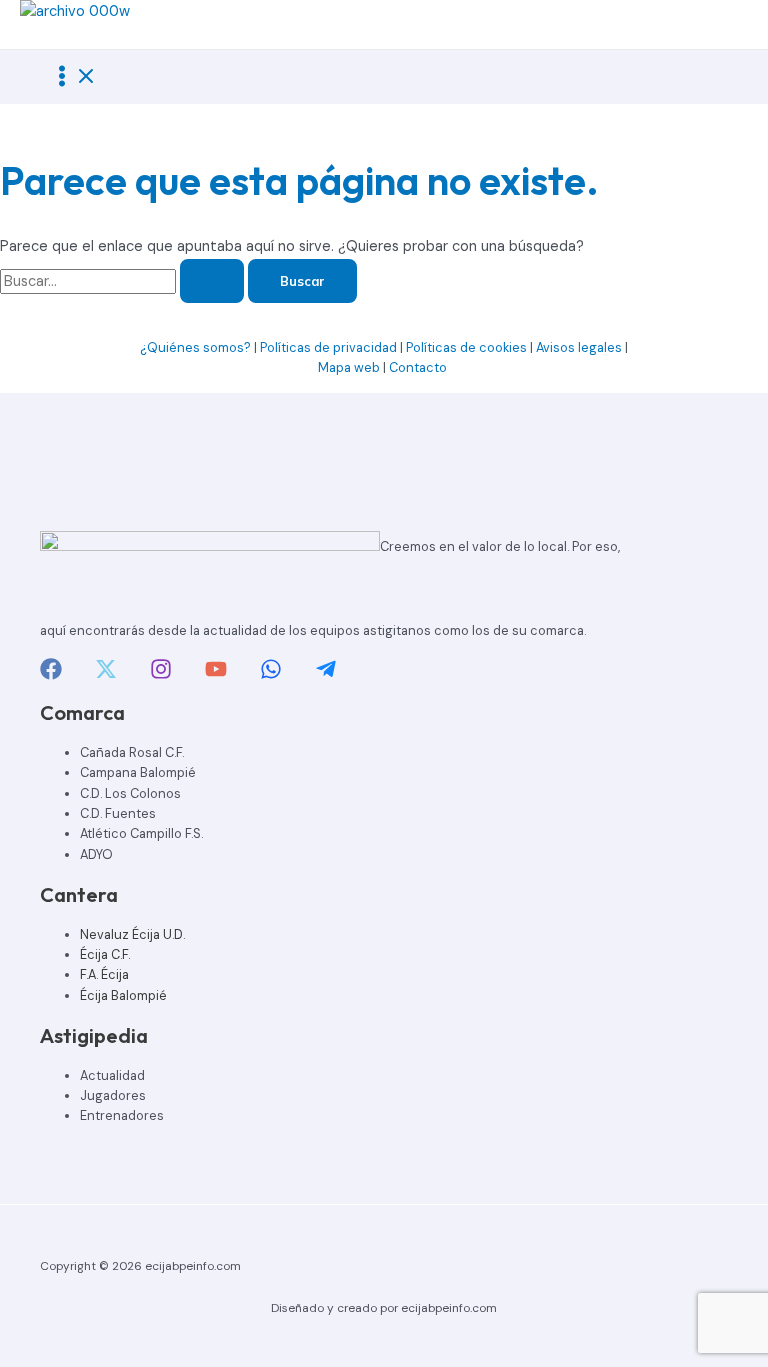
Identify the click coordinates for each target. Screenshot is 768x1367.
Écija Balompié (123, 995)
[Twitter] (106, 675)
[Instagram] (161, 675)
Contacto (419, 367)
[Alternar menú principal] (74, 77)
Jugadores (113, 1095)
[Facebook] (51, 675)
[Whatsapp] (271, 675)
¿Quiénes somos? (195, 347)
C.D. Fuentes (118, 813)
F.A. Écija (104, 974)
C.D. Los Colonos (130, 793)
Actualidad (112, 1075)
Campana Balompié (138, 772)
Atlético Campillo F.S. (141, 833)
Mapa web (349, 367)
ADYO (96, 854)
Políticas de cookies (466, 347)
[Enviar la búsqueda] (212, 281)
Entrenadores (122, 1115)
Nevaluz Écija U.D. (132, 934)
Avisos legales (579, 347)
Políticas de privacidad (328, 347)
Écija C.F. (105, 954)
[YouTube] (216, 675)
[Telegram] (326, 675)
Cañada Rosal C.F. (132, 752)
